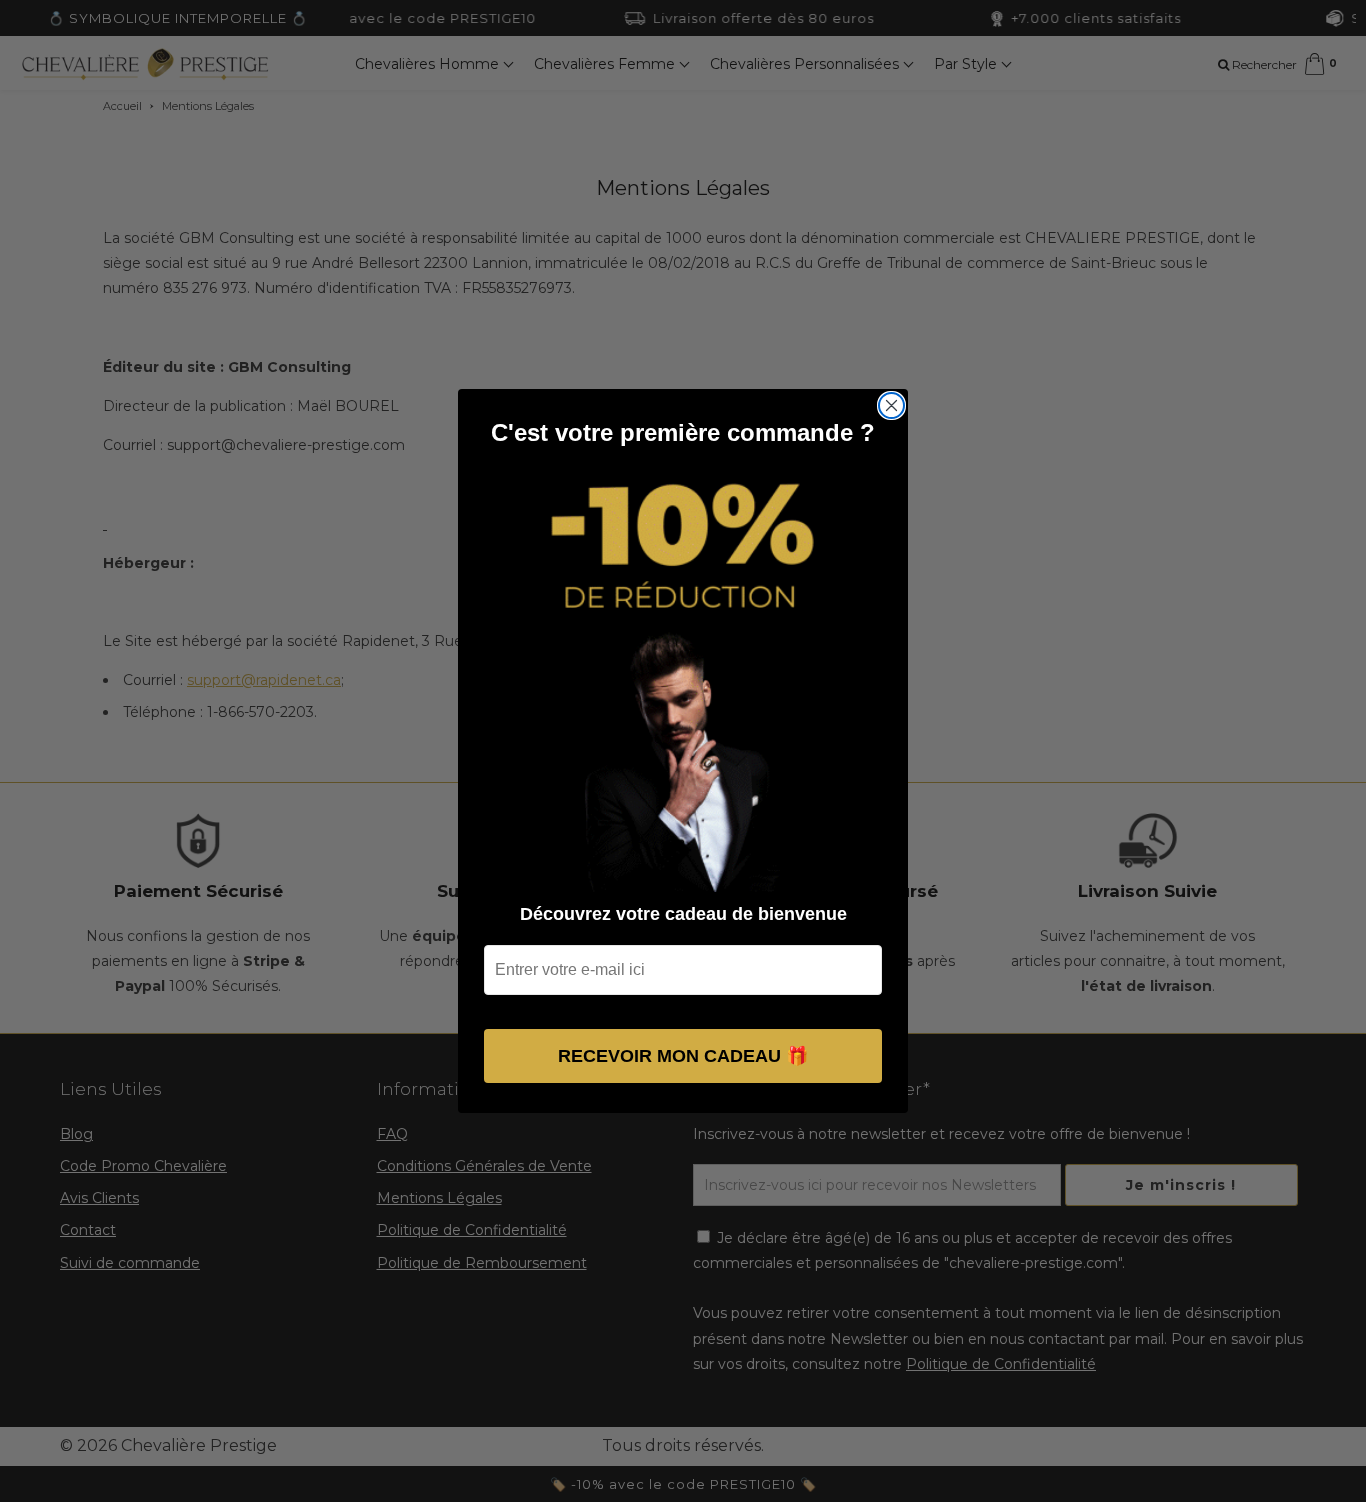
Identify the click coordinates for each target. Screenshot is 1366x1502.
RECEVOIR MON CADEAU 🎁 (683, 1056)
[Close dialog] (891, 405)
